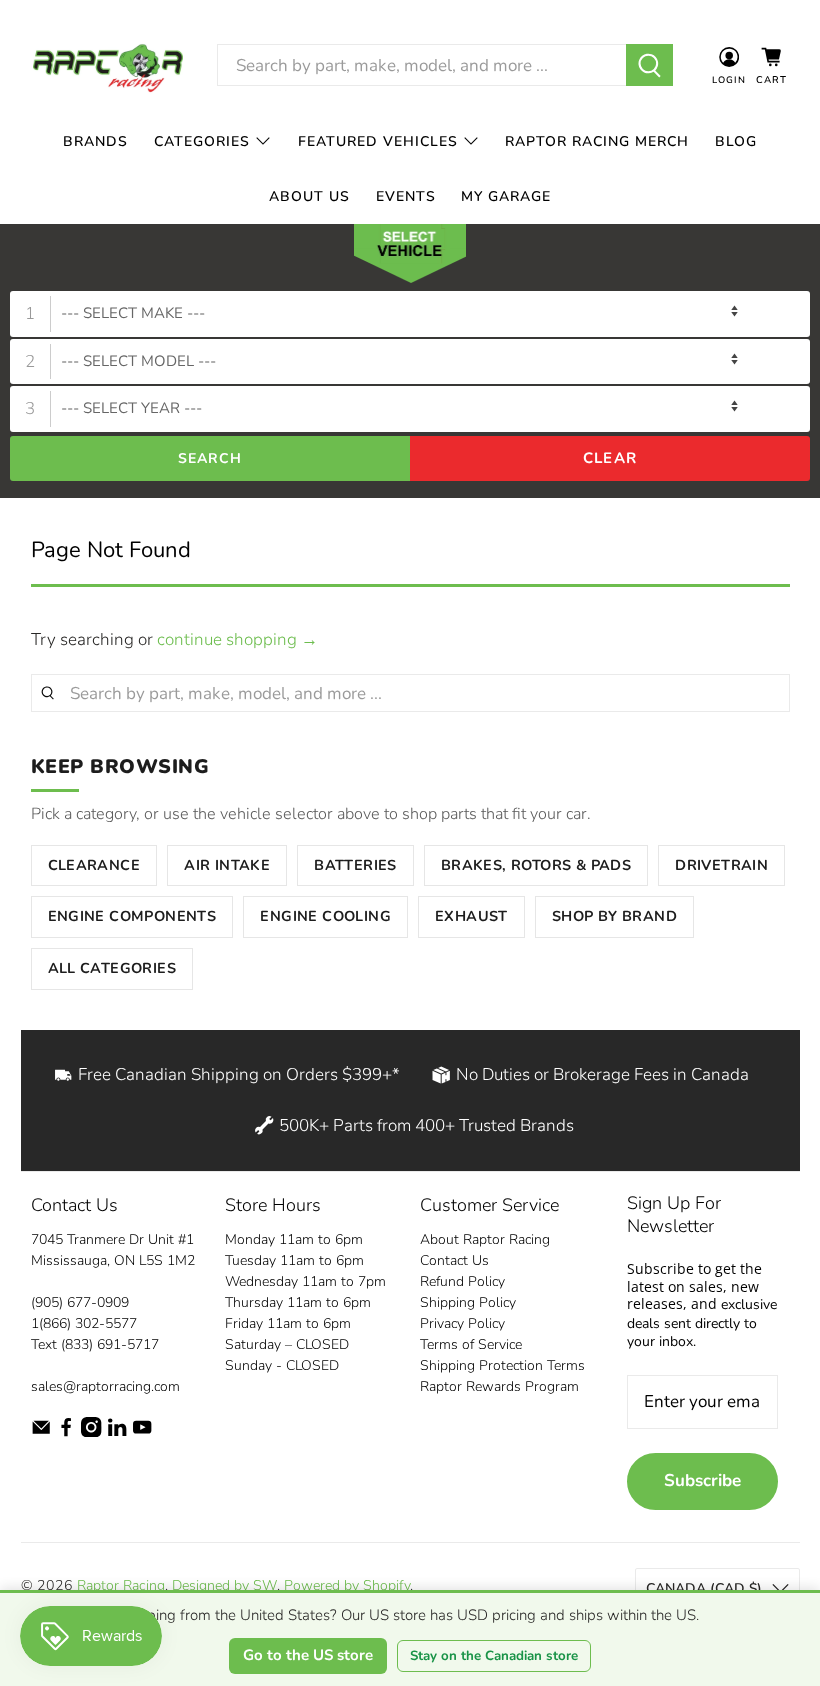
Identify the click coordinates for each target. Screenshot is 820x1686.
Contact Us (454, 1260)
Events (406, 196)
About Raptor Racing (485, 1239)
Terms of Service (471, 1344)
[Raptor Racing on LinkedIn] (117, 1432)
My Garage (506, 196)
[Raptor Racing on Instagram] (91, 1432)
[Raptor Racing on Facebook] (66, 1432)
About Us (309, 196)
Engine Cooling (325, 916)
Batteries (355, 865)
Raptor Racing (121, 1585)
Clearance (94, 865)
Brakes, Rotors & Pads (536, 865)
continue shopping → (237, 639)
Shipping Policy (468, 1302)
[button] (410, 258)
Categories (202, 141)
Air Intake (227, 865)
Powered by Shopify (347, 1585)
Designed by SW (224, 1585)
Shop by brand (614, 916)
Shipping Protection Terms (502, 1365)
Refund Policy (462, 1281)
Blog (736, 141)
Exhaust (471, 916)
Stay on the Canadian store (494, 1656)
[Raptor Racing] (108, 65)
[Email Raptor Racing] (41, 1432)
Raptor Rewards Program (499, 1386)
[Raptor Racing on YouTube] (142, 1432)
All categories (112, 968)
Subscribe (702, 1480)
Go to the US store (308, 1655)
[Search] (649, 65)
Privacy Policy (462, 1323)
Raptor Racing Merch (597, 141)
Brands (95, 141)
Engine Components (132, 916)
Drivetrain (721, 865)
